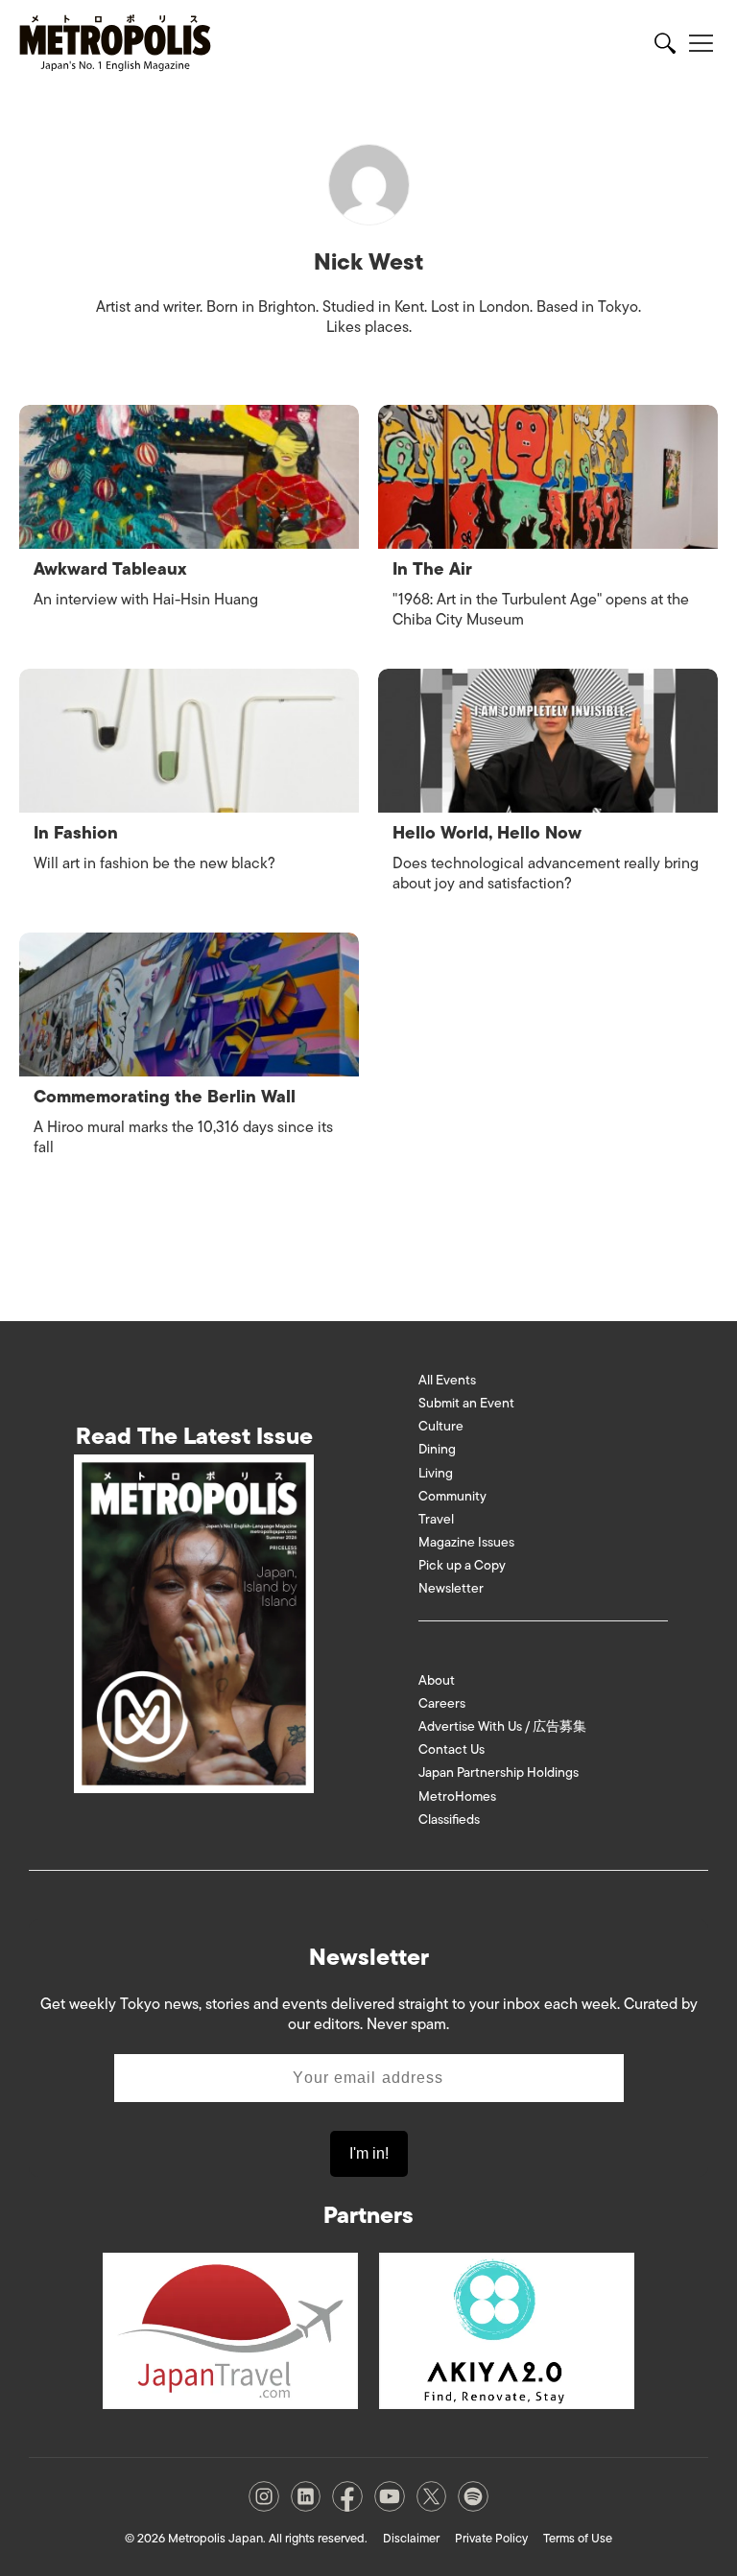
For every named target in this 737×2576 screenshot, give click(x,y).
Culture (441, 1426)
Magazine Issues (466, 1542)
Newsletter (451, 1588)
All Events (447, 1380)
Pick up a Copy (462, 1565)
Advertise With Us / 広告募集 (502, 1726)
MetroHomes (457, 1796)
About (437, 1680)
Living (436, 1473)
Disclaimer (411, 2538)
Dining (437, 1449)
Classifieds (449, 1820)
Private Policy (491, 2538)
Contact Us (452, 1749)
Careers (442, 1703)
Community (452, 1496)
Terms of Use (578, 2538)
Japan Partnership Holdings (499, 1772)
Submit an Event (466, 1403)
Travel (436, 1519)
